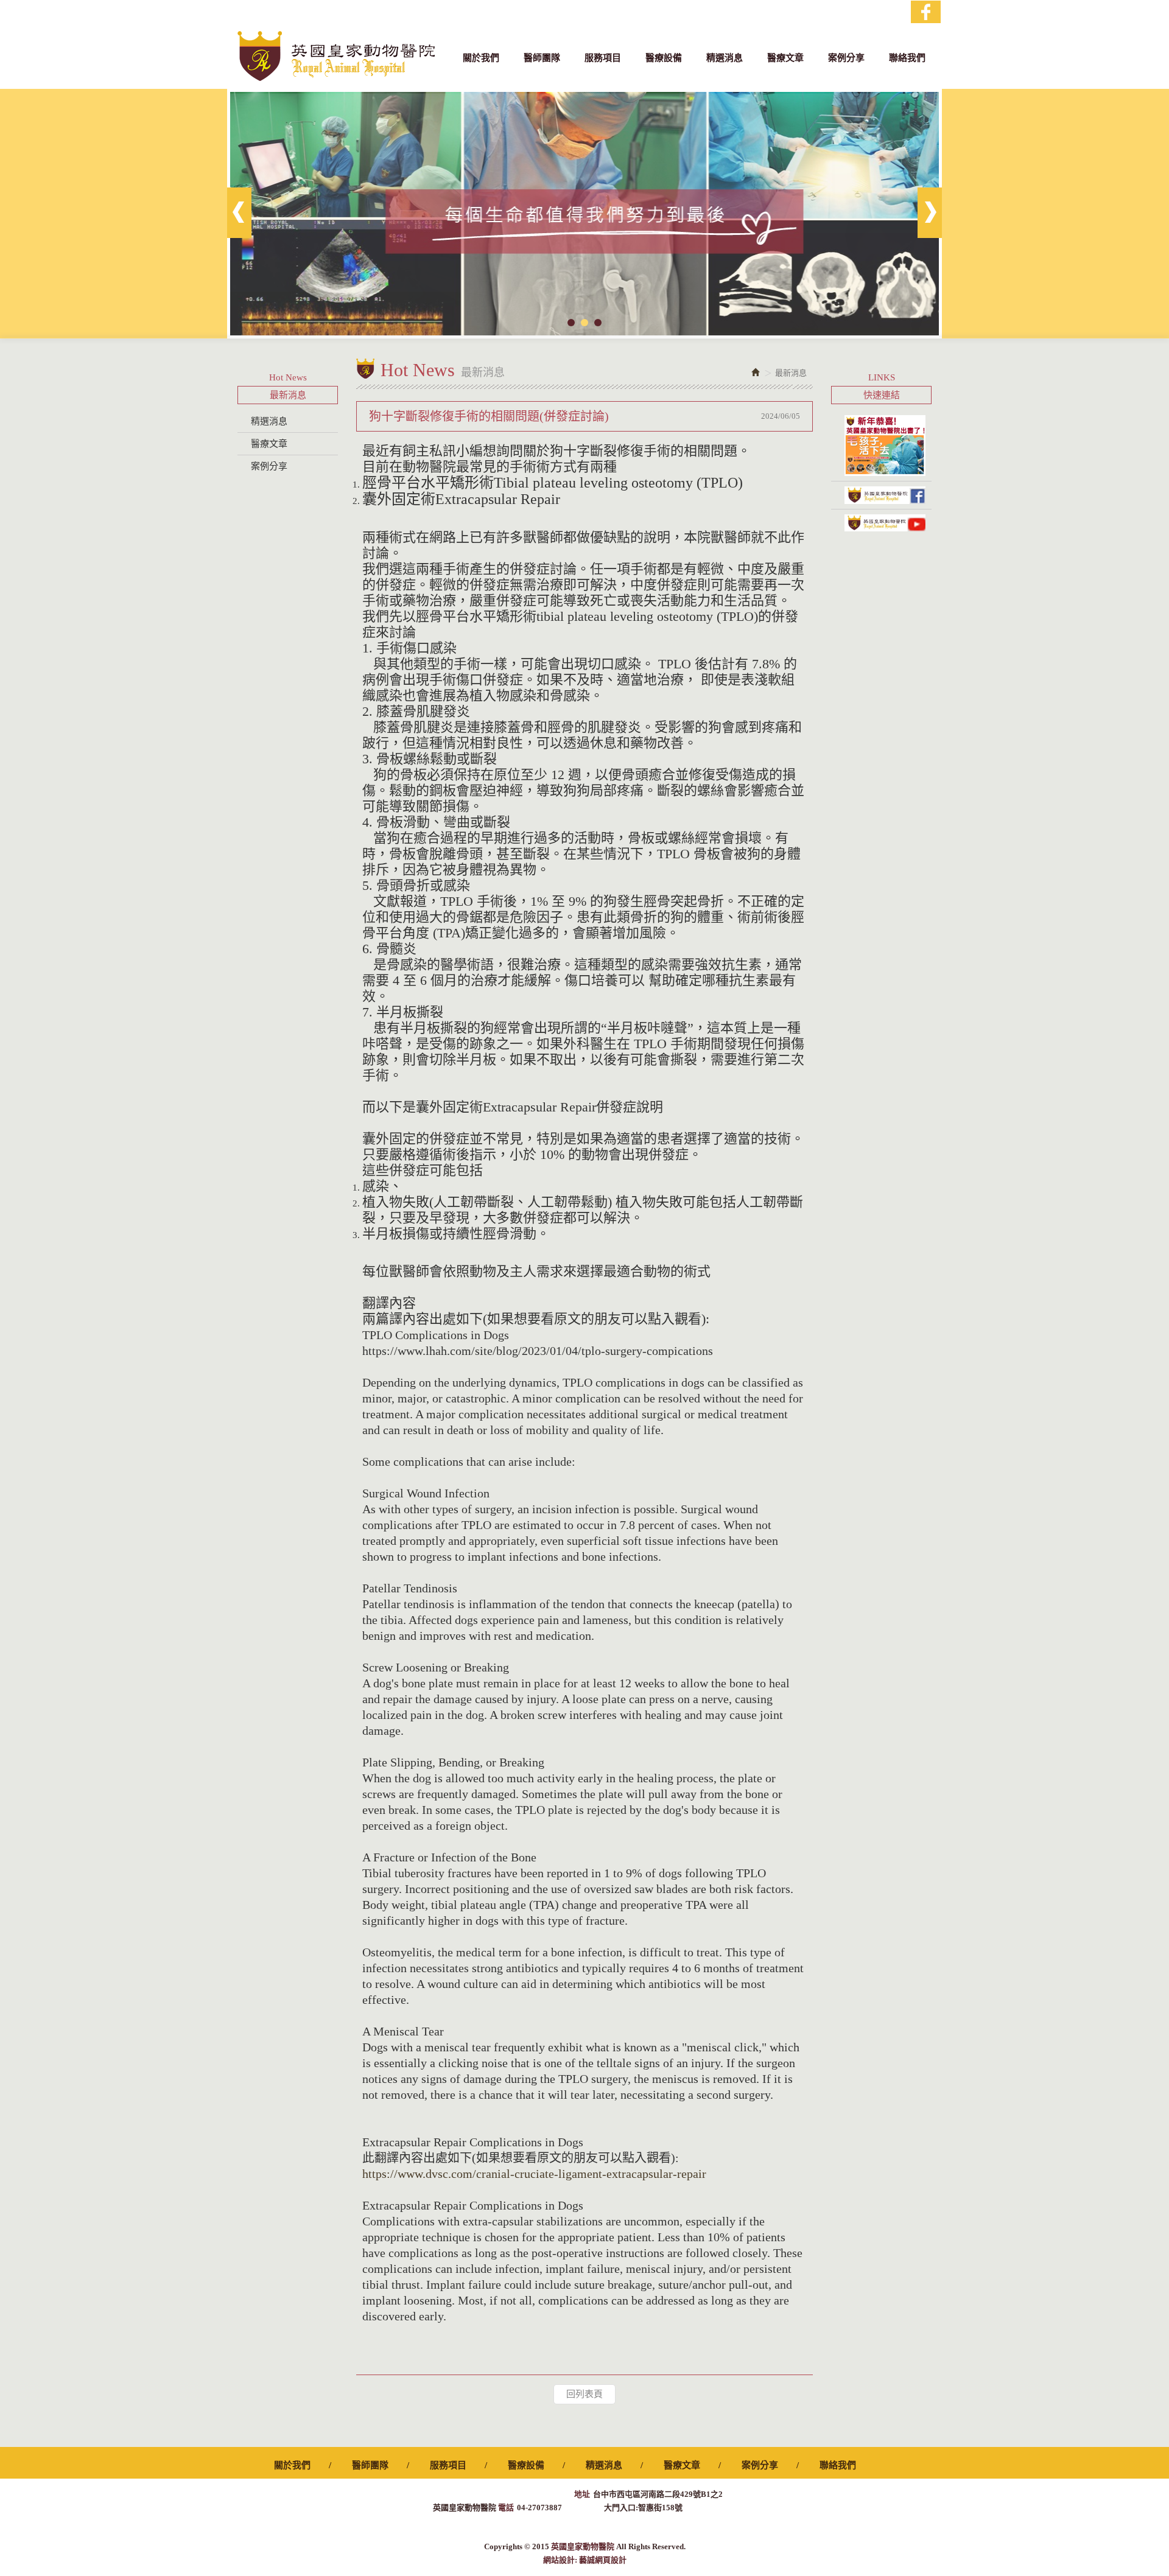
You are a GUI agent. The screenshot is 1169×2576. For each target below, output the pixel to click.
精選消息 (269, 421)
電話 (506, 2508)
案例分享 (269, 466)
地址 (582, 2494)
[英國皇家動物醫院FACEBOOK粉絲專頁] (881, 495)
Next (930, 213)
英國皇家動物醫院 (336, 56)
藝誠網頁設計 (603, 2560)
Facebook (926, 12)
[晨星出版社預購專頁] (881, 446)
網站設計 (559, 2560)
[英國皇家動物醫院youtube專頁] (881, 523)
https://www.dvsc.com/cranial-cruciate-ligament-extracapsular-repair (534, 2174)
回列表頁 (584, 2394)
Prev (239, 213)
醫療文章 (269, 444)
